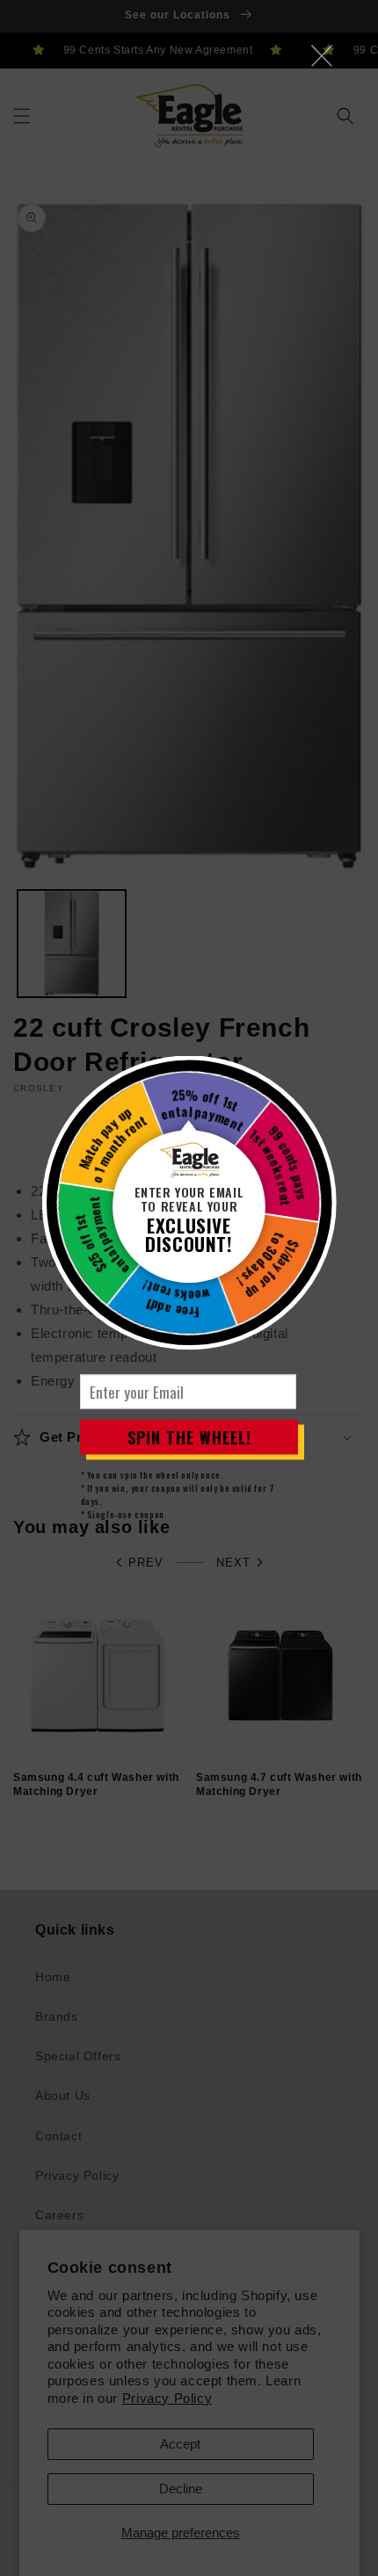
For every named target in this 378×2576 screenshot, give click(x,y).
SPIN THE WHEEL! (189, 1436)
